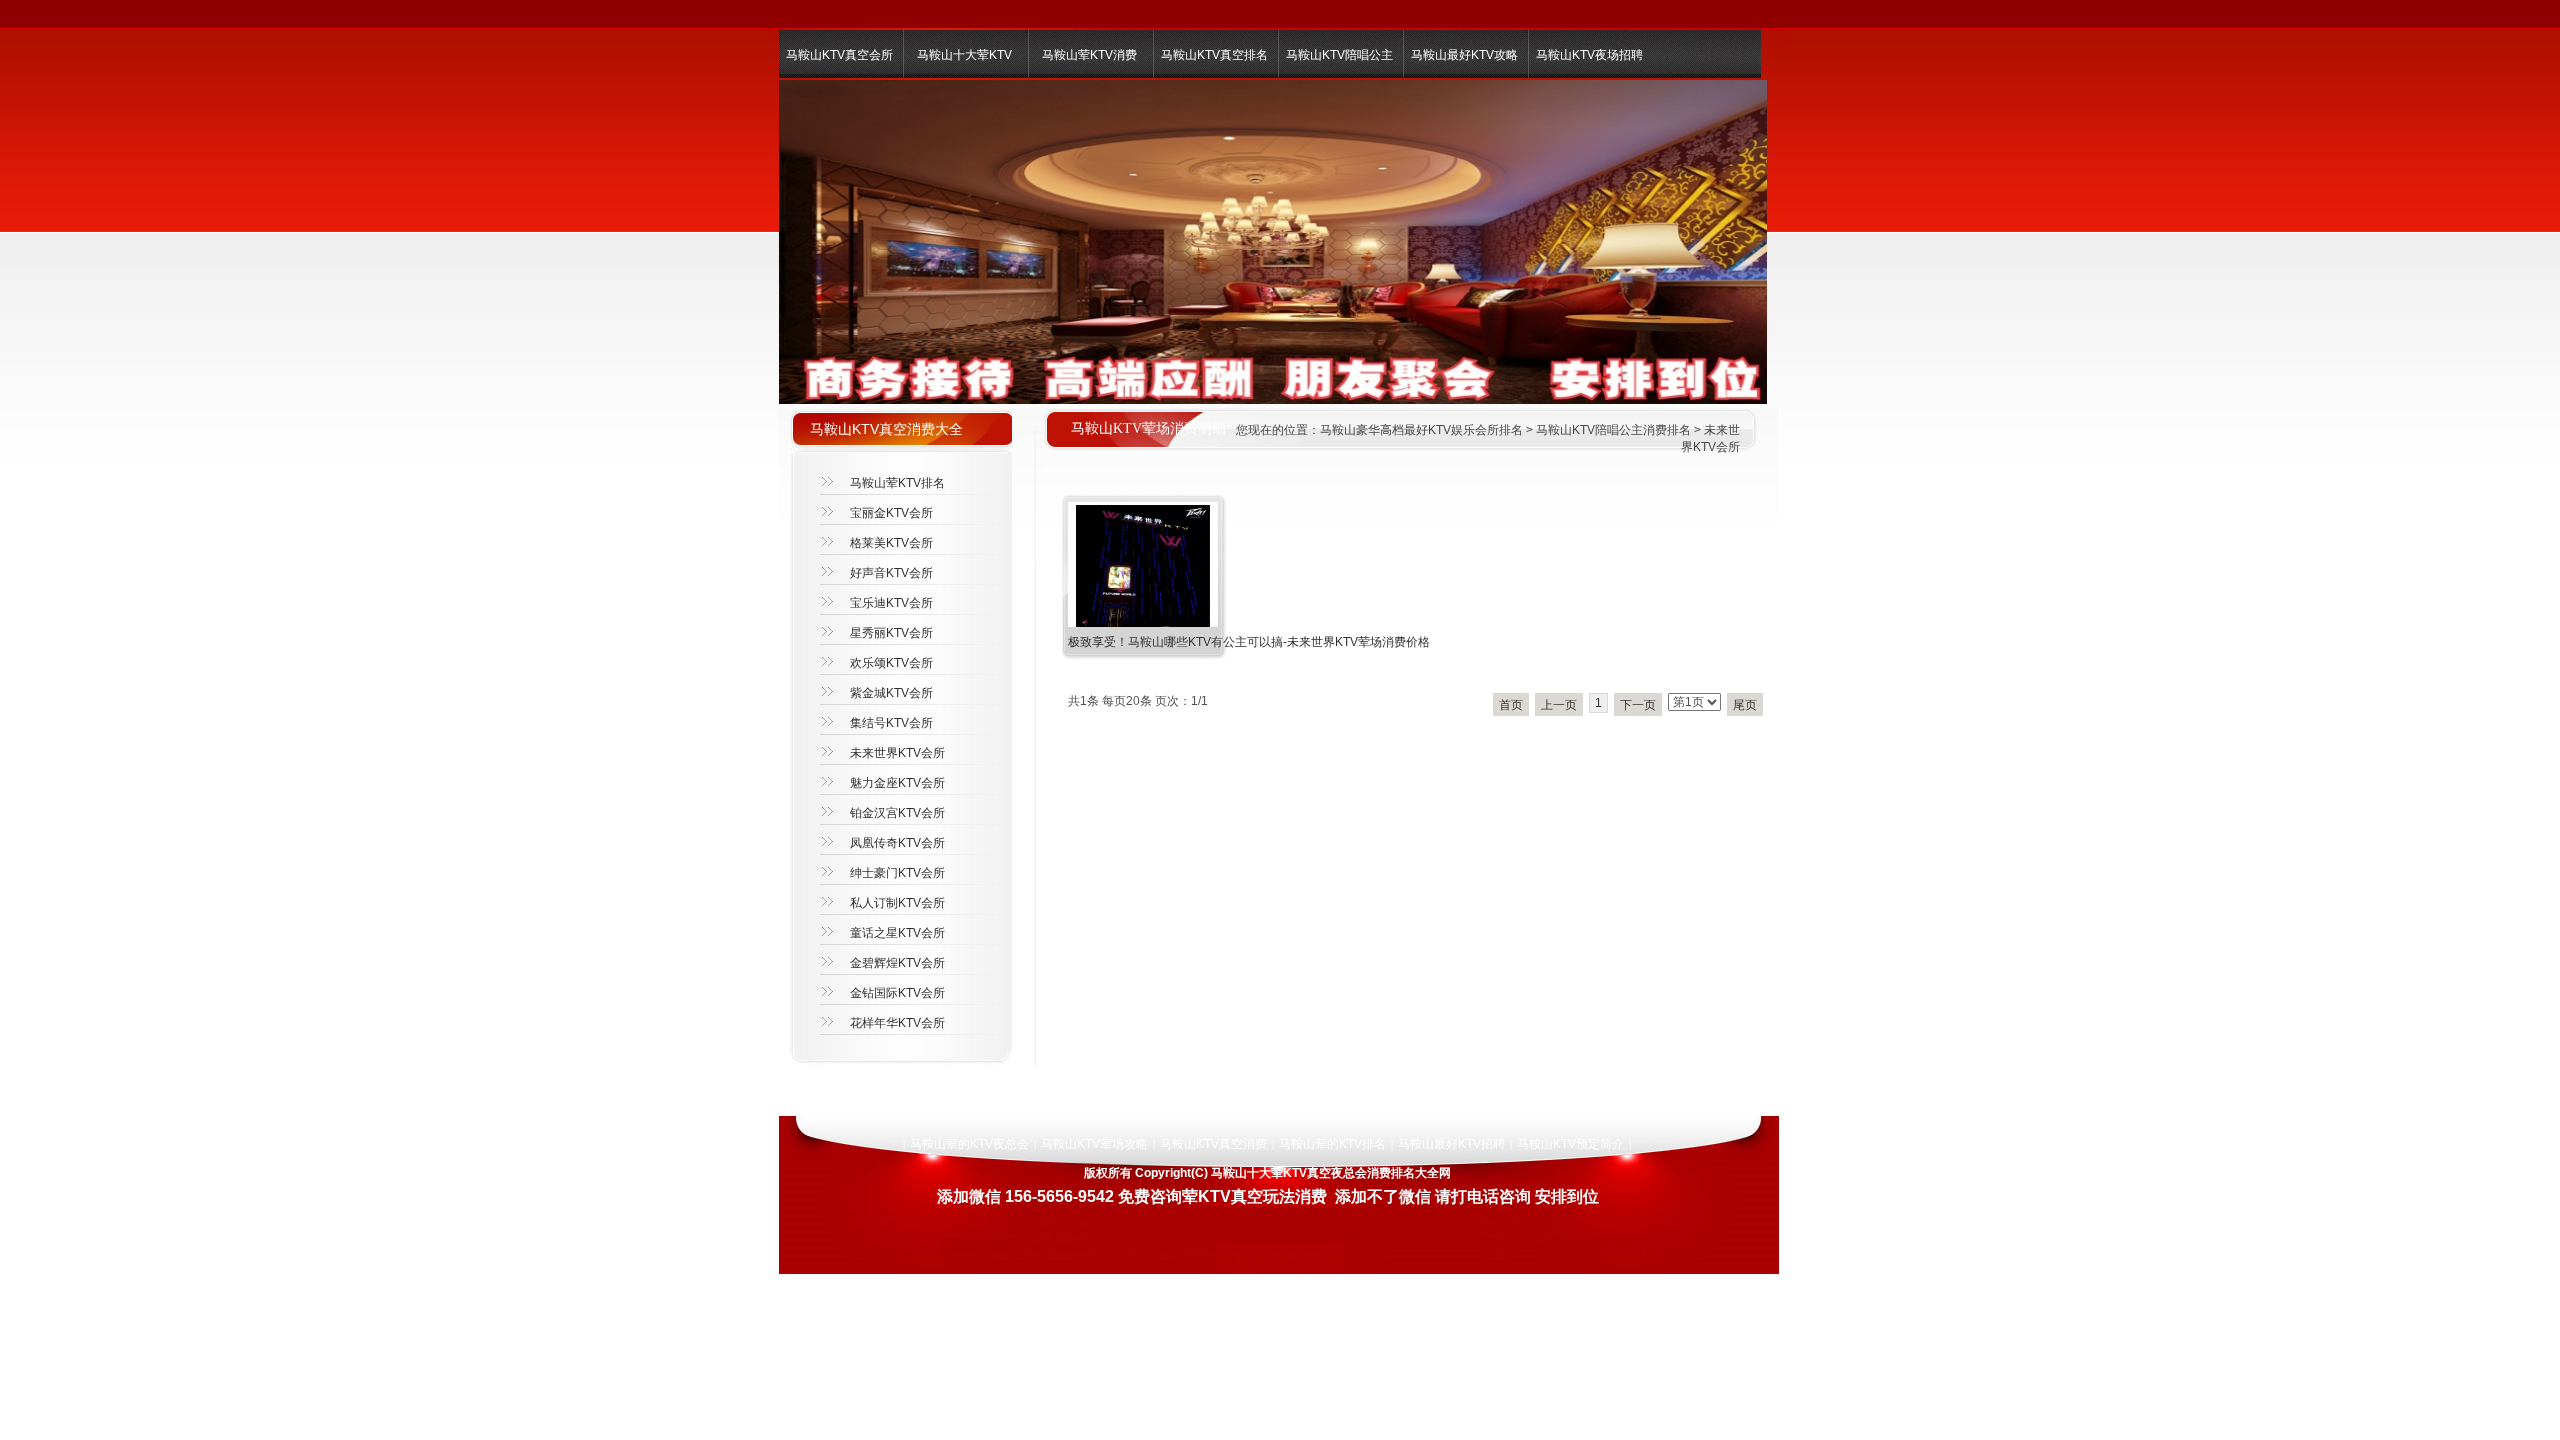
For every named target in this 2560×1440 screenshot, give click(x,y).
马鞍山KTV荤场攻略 (1094, 1144)
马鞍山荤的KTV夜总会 (969, 1144)
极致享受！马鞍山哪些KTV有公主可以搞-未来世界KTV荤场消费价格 (1249, 642)
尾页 (1745, 705)
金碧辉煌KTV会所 (897, 963)
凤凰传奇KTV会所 (897, 843)
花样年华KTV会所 (897, 1023)
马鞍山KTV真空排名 (1214, 55)
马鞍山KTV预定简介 (1570, 1144)
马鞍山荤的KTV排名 (1332, 1144)
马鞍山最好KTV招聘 (1451, 1144)
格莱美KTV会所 (891, 543)
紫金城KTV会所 (891, 693)
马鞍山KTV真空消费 (1213, 1144)
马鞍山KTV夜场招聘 (1589, 55)
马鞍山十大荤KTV (964, 55)
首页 (1511, 705)
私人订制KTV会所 (897, 903)
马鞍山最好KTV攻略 (1464, 55)
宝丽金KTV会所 (891, 513)
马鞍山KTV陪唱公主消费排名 (1613, 430)
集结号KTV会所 (891, 723)
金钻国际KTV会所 (897, 993)
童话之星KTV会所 (897, 933)
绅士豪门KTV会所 (897, 873)
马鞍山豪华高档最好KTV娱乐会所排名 (1421, 430)
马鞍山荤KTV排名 (897, 483)
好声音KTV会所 (891, 573)
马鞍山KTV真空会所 (839, 55)
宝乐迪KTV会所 (891, 603)
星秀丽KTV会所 (891, 633)
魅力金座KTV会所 (897, 783)
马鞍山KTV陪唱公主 (1339, 55)
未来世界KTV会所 (897, 753)
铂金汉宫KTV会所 (897, 813)
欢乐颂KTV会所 (891, 663)
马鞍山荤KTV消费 (1089, 55)
